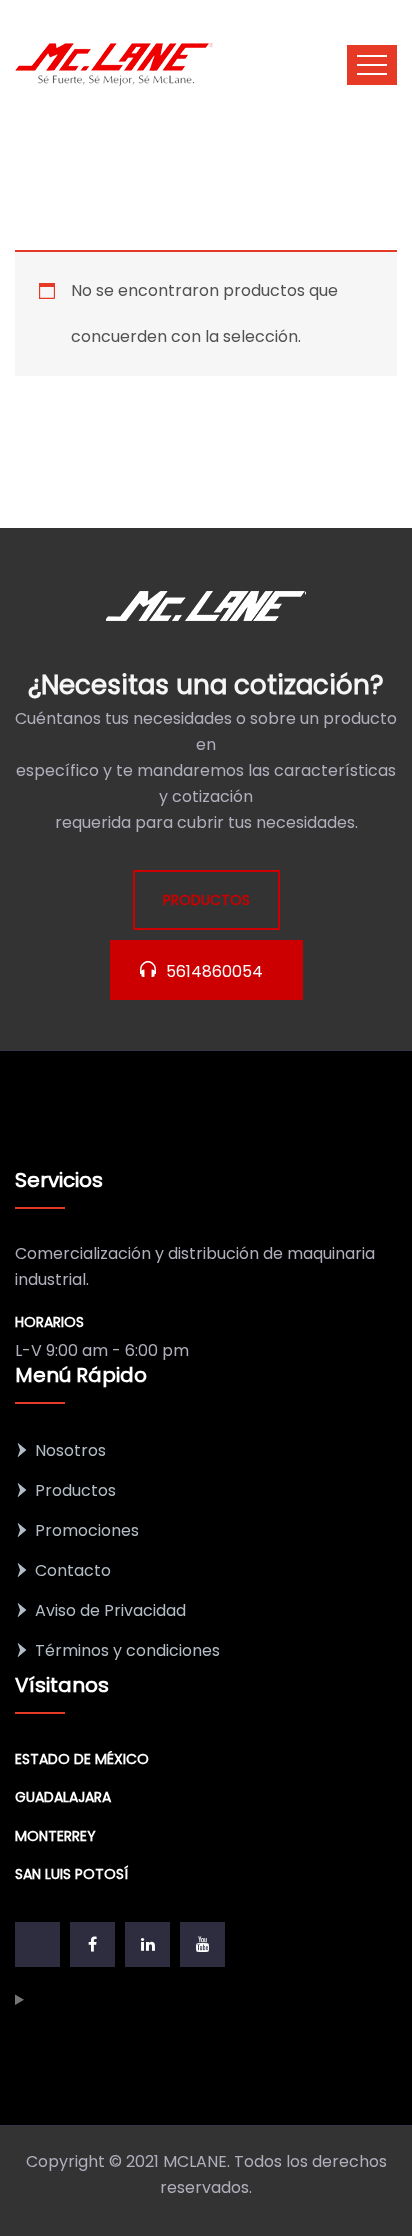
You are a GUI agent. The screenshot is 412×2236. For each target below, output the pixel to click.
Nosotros (70, 1450)
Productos (75, 1490)
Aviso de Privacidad (110, 1610)
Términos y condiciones (127, 1650)
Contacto (73, 1570)
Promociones (87, 1530)
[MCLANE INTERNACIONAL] (115, 65)
